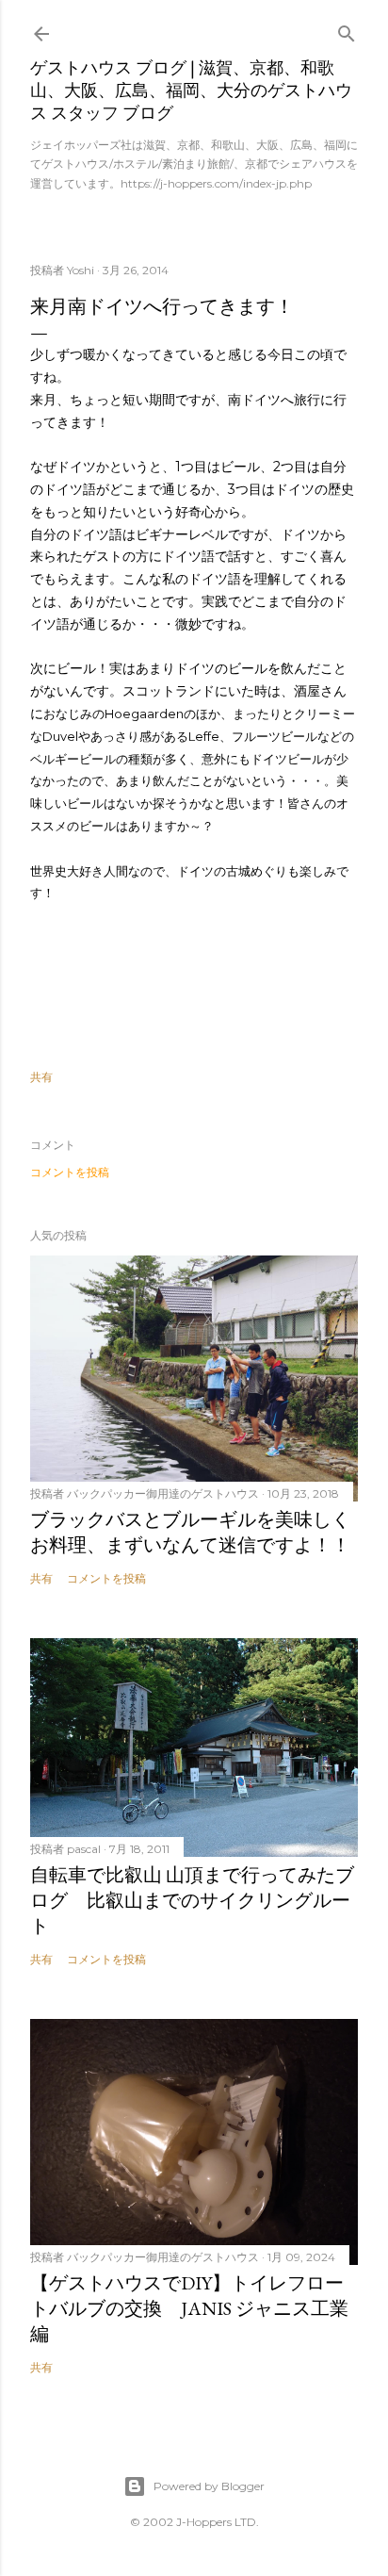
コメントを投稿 (70, 1172)
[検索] (347, 30)
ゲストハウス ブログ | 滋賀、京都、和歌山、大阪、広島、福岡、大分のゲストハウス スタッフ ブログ (191, 90)
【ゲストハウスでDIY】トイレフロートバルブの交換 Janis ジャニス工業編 (189, 2308)
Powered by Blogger (209, 2486)
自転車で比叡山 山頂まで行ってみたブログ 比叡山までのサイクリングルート (192, 1900)
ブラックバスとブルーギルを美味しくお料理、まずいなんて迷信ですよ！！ (190, 1532)
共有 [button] (41, 1077)
